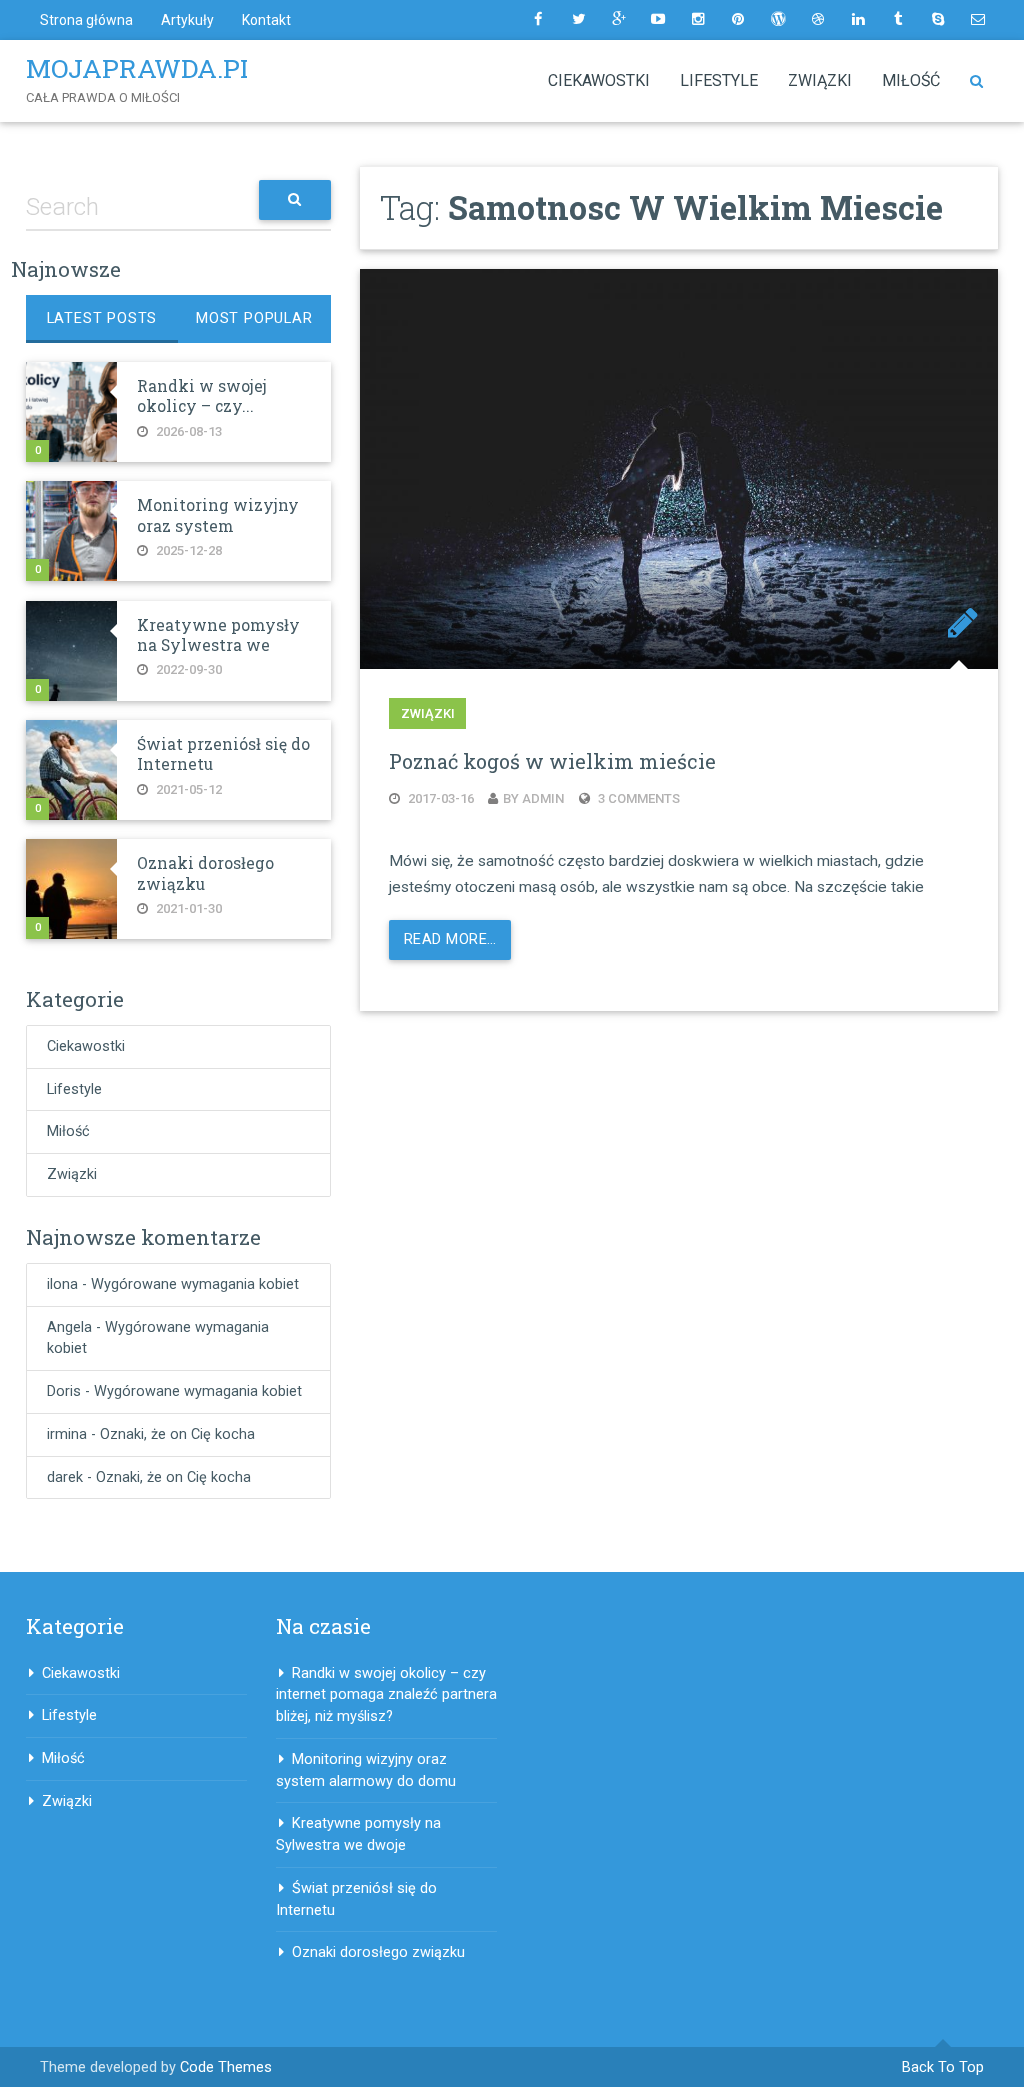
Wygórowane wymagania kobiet (195, 1284)
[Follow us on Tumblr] (898, 20)
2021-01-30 (187, 908)
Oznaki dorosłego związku (378, 1952)
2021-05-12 (187, 789)
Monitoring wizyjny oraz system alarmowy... (218, 525)
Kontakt (266, 20)
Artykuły (187, 20)
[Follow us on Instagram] (698, 20)
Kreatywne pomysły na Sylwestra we (218, 635)
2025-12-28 (187, 550)
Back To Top (943, 2067)
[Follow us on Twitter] (578, 20)
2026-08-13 (187, 431)
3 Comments (637, 798)
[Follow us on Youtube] (658, 20)
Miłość (911, 80)
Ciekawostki (599, 80)
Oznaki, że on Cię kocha (177, 1434)
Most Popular (254, 318)
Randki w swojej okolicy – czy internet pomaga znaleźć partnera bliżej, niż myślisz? (386, 1695)
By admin (533, 798)
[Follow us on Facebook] (538, 20)
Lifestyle (719, 80)
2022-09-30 (187, 669)
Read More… (449, 939)
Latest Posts (102, 318)
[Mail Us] (978, 20)
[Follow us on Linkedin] (858, 20)
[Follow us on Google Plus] (618, 20)
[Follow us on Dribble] (818, 20)
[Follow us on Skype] (938, 20)
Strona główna (86, 20)
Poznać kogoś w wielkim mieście (552, 761)
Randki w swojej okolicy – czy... (202, 396)
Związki (820, 80)
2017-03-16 (439, 798)
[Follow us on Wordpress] (778, 20)
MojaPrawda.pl (141, 68)
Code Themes (226, 2067)
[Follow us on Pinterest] (738, 20)
